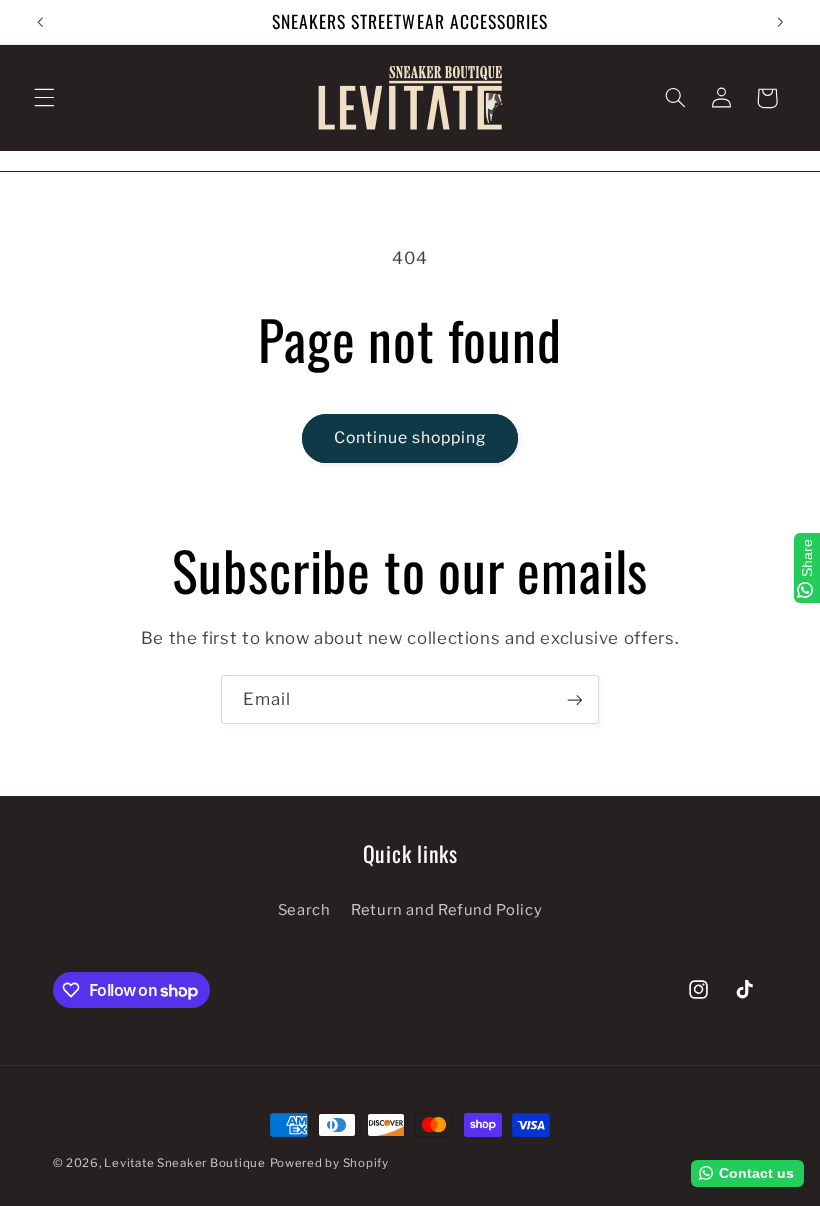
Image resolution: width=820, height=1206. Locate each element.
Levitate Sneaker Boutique (184, 1163)
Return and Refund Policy (446, 910)
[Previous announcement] (40, 22)
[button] (44, 98)
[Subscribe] (575, 699)
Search (304, 910)
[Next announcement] (780, 22)
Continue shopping (410, 437)
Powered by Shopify (329, 1163)
